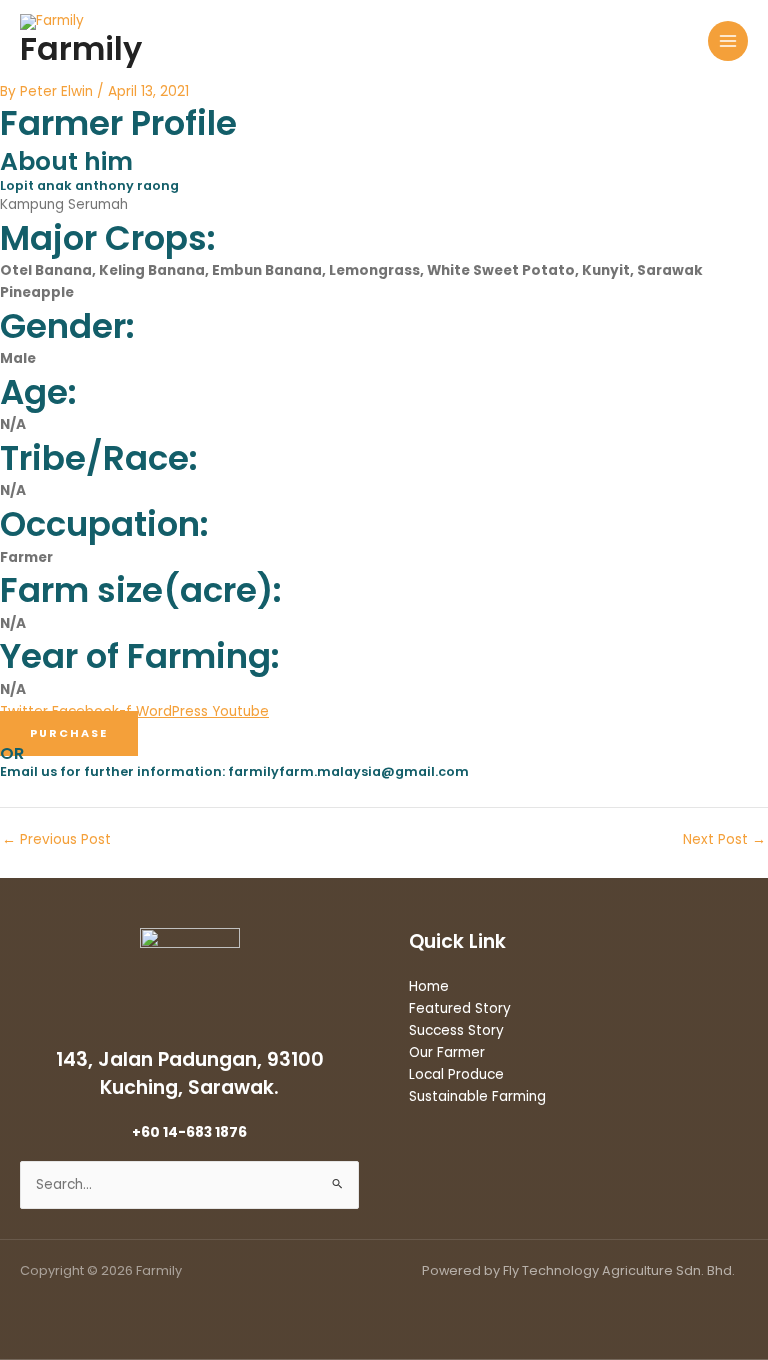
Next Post (724, 840)
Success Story (456, 1030)
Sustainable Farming (477, 1096)
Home (429, 986)
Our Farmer (447, 1052)
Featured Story (460, 1008)
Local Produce (456, 1074)
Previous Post (56, 840)
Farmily (81, 48)
